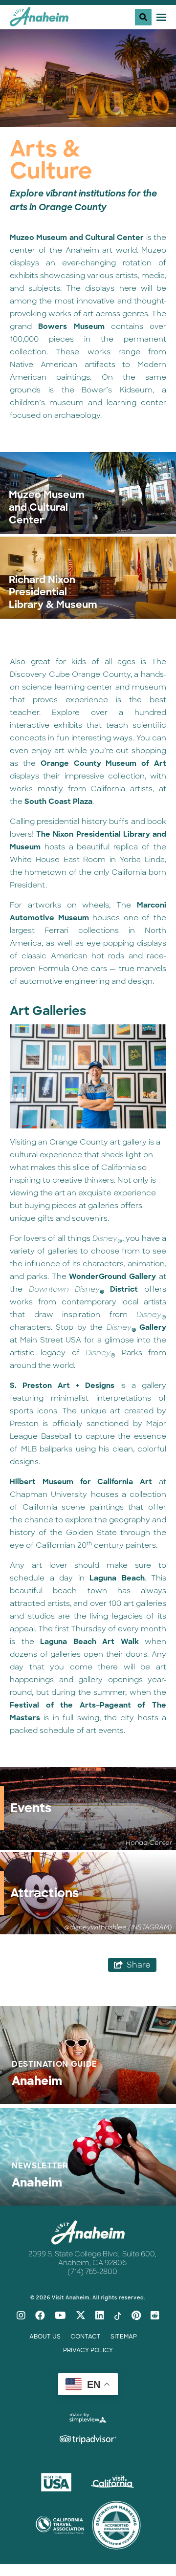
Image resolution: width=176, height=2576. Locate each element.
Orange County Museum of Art (103, 763)
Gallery (136, 1327)
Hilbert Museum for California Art (81, 1482)
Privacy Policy (88, 2350)
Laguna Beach (117, 1578)
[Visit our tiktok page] (118, 2316)
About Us (45, 2337)
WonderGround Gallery (112, 1277)
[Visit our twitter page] (81, 2316)
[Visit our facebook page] (40, 2316)
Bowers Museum (71, 326)
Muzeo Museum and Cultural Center (77, 238)
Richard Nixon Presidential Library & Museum (53, 593)
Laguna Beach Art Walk (89, 1642)
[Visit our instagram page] (21, 2316)
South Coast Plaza (58, 801)
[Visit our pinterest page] (136, 2316)
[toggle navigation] (151, 17)
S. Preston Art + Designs (62, 1385)
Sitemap (124, 2337)
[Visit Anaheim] (39, 20)
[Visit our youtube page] (60, 2316)
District (84, 1289)
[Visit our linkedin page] (100, 2316)
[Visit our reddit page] (155, 2316)
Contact (86, 2337)
